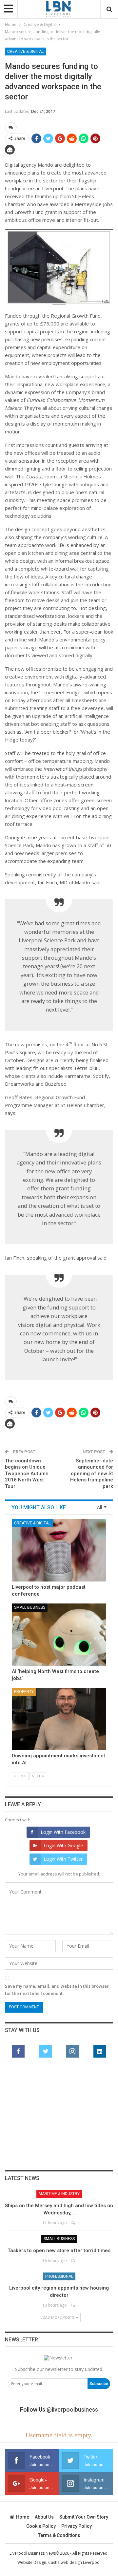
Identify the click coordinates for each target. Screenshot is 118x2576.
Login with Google (63, 1845)
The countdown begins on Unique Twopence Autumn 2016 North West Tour (27, 1474)
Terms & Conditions (59, 2535)
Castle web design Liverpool (74, 2562)
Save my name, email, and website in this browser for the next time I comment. (57, 1990)
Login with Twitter (63, 1859)
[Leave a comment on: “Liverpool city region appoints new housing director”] (74, 2305)
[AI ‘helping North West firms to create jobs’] (59, 1635)
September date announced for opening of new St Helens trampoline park (92, 1474)
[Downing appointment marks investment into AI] (59, 1719)
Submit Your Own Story (84, 2517)
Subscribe (99, 2384)
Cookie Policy (41, 2526)
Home (23, 2517)
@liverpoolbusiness (72, 2409)
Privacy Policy (77, 2526)
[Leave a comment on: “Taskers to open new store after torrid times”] (74, 2261)
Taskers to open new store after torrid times (59, 2251)
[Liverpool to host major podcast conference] (59, 1550)
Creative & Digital (25, 52)
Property (24, 1692)
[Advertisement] (59, 2118)
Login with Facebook (63, 1832)
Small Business (30, 1607)
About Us (44, 2517)
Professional (59, 2276)
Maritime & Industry (59, 2194)
